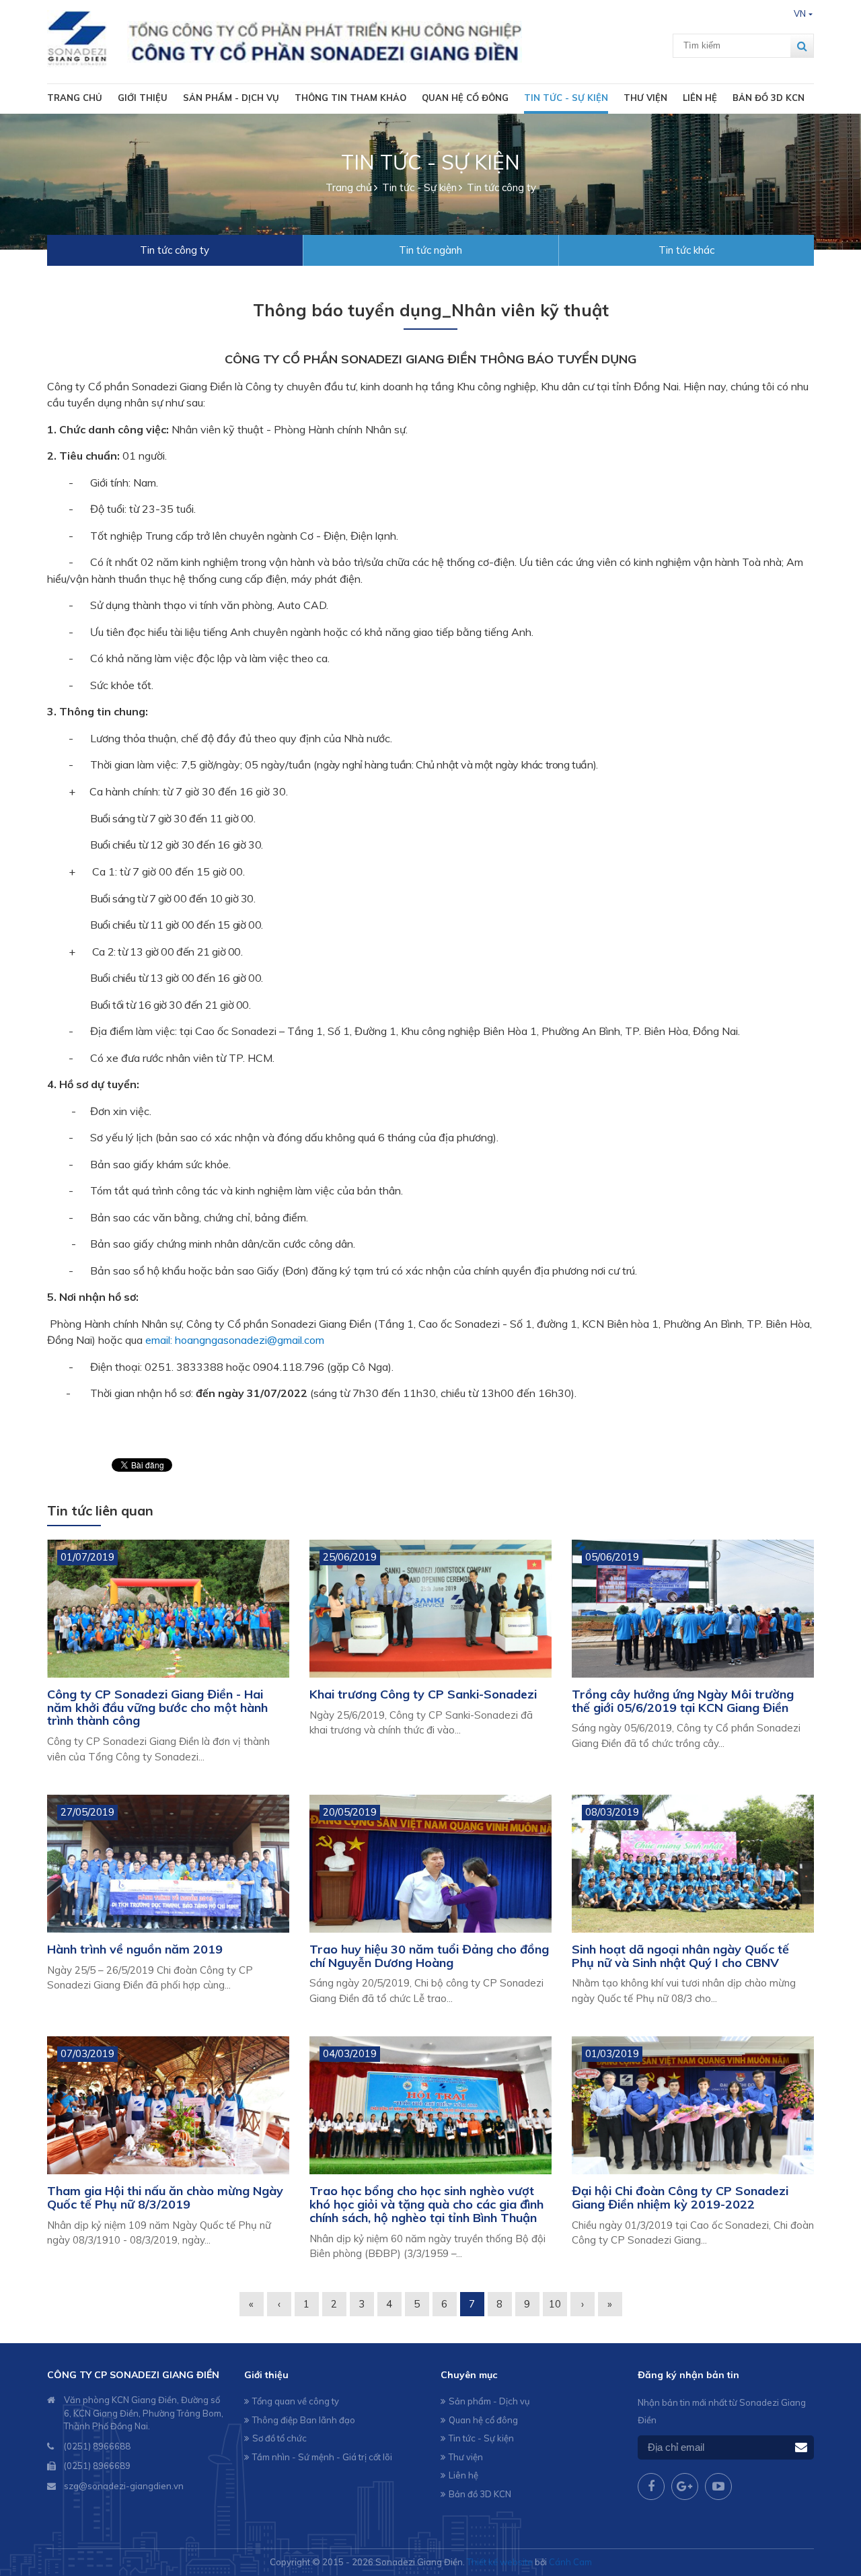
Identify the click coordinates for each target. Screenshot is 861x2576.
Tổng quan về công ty (296, 2401)
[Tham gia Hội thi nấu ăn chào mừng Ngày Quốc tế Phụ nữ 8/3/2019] (168, 2105)
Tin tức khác (686, 250)
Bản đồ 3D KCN (769, 98)
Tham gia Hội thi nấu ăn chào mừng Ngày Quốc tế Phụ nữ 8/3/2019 (165, 2197)
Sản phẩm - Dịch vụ (231, 98)
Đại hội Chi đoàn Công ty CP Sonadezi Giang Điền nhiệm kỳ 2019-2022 (680, 2197)
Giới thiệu (143, 98)
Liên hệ (700, 98)
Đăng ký (801, 2448)
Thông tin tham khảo (350, 98)
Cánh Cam (570, 2562)
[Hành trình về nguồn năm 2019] (168, 1864)
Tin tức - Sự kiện (566, 98)
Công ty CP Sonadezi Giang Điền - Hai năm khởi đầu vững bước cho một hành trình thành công (157, 1708)
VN (800, 13)
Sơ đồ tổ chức (279, 2438)
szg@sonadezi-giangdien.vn (124, 2486)
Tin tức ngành (430, 250)
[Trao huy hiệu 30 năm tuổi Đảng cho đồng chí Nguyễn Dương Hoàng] (430, 1864)
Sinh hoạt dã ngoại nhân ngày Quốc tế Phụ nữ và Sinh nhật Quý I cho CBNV (680, 1956)
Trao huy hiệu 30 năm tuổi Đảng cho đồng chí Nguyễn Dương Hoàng (429, 1956)
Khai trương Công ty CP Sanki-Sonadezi (423, 1694)
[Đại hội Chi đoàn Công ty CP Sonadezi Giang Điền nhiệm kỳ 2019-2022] (693, 2105)
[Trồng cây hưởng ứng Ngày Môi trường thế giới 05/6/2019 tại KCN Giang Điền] (693, 1609)
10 (555, 2304)
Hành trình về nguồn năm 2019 (135, 1949)
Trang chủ (75, 98)
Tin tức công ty (175, 250)
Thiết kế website (500, 2562)
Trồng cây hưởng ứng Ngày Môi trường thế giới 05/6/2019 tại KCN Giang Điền (683, 1701)
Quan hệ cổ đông (465, 98)
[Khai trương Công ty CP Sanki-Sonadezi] (430, 1609)
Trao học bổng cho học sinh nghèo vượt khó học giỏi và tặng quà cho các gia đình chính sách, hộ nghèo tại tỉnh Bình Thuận (426, 2204)
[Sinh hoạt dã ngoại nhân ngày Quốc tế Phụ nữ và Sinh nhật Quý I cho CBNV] (693, 1864)
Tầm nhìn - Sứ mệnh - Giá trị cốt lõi (322, 2457)
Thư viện (645, 98)
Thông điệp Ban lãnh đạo (304, 2420)
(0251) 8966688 (97, 2446)
